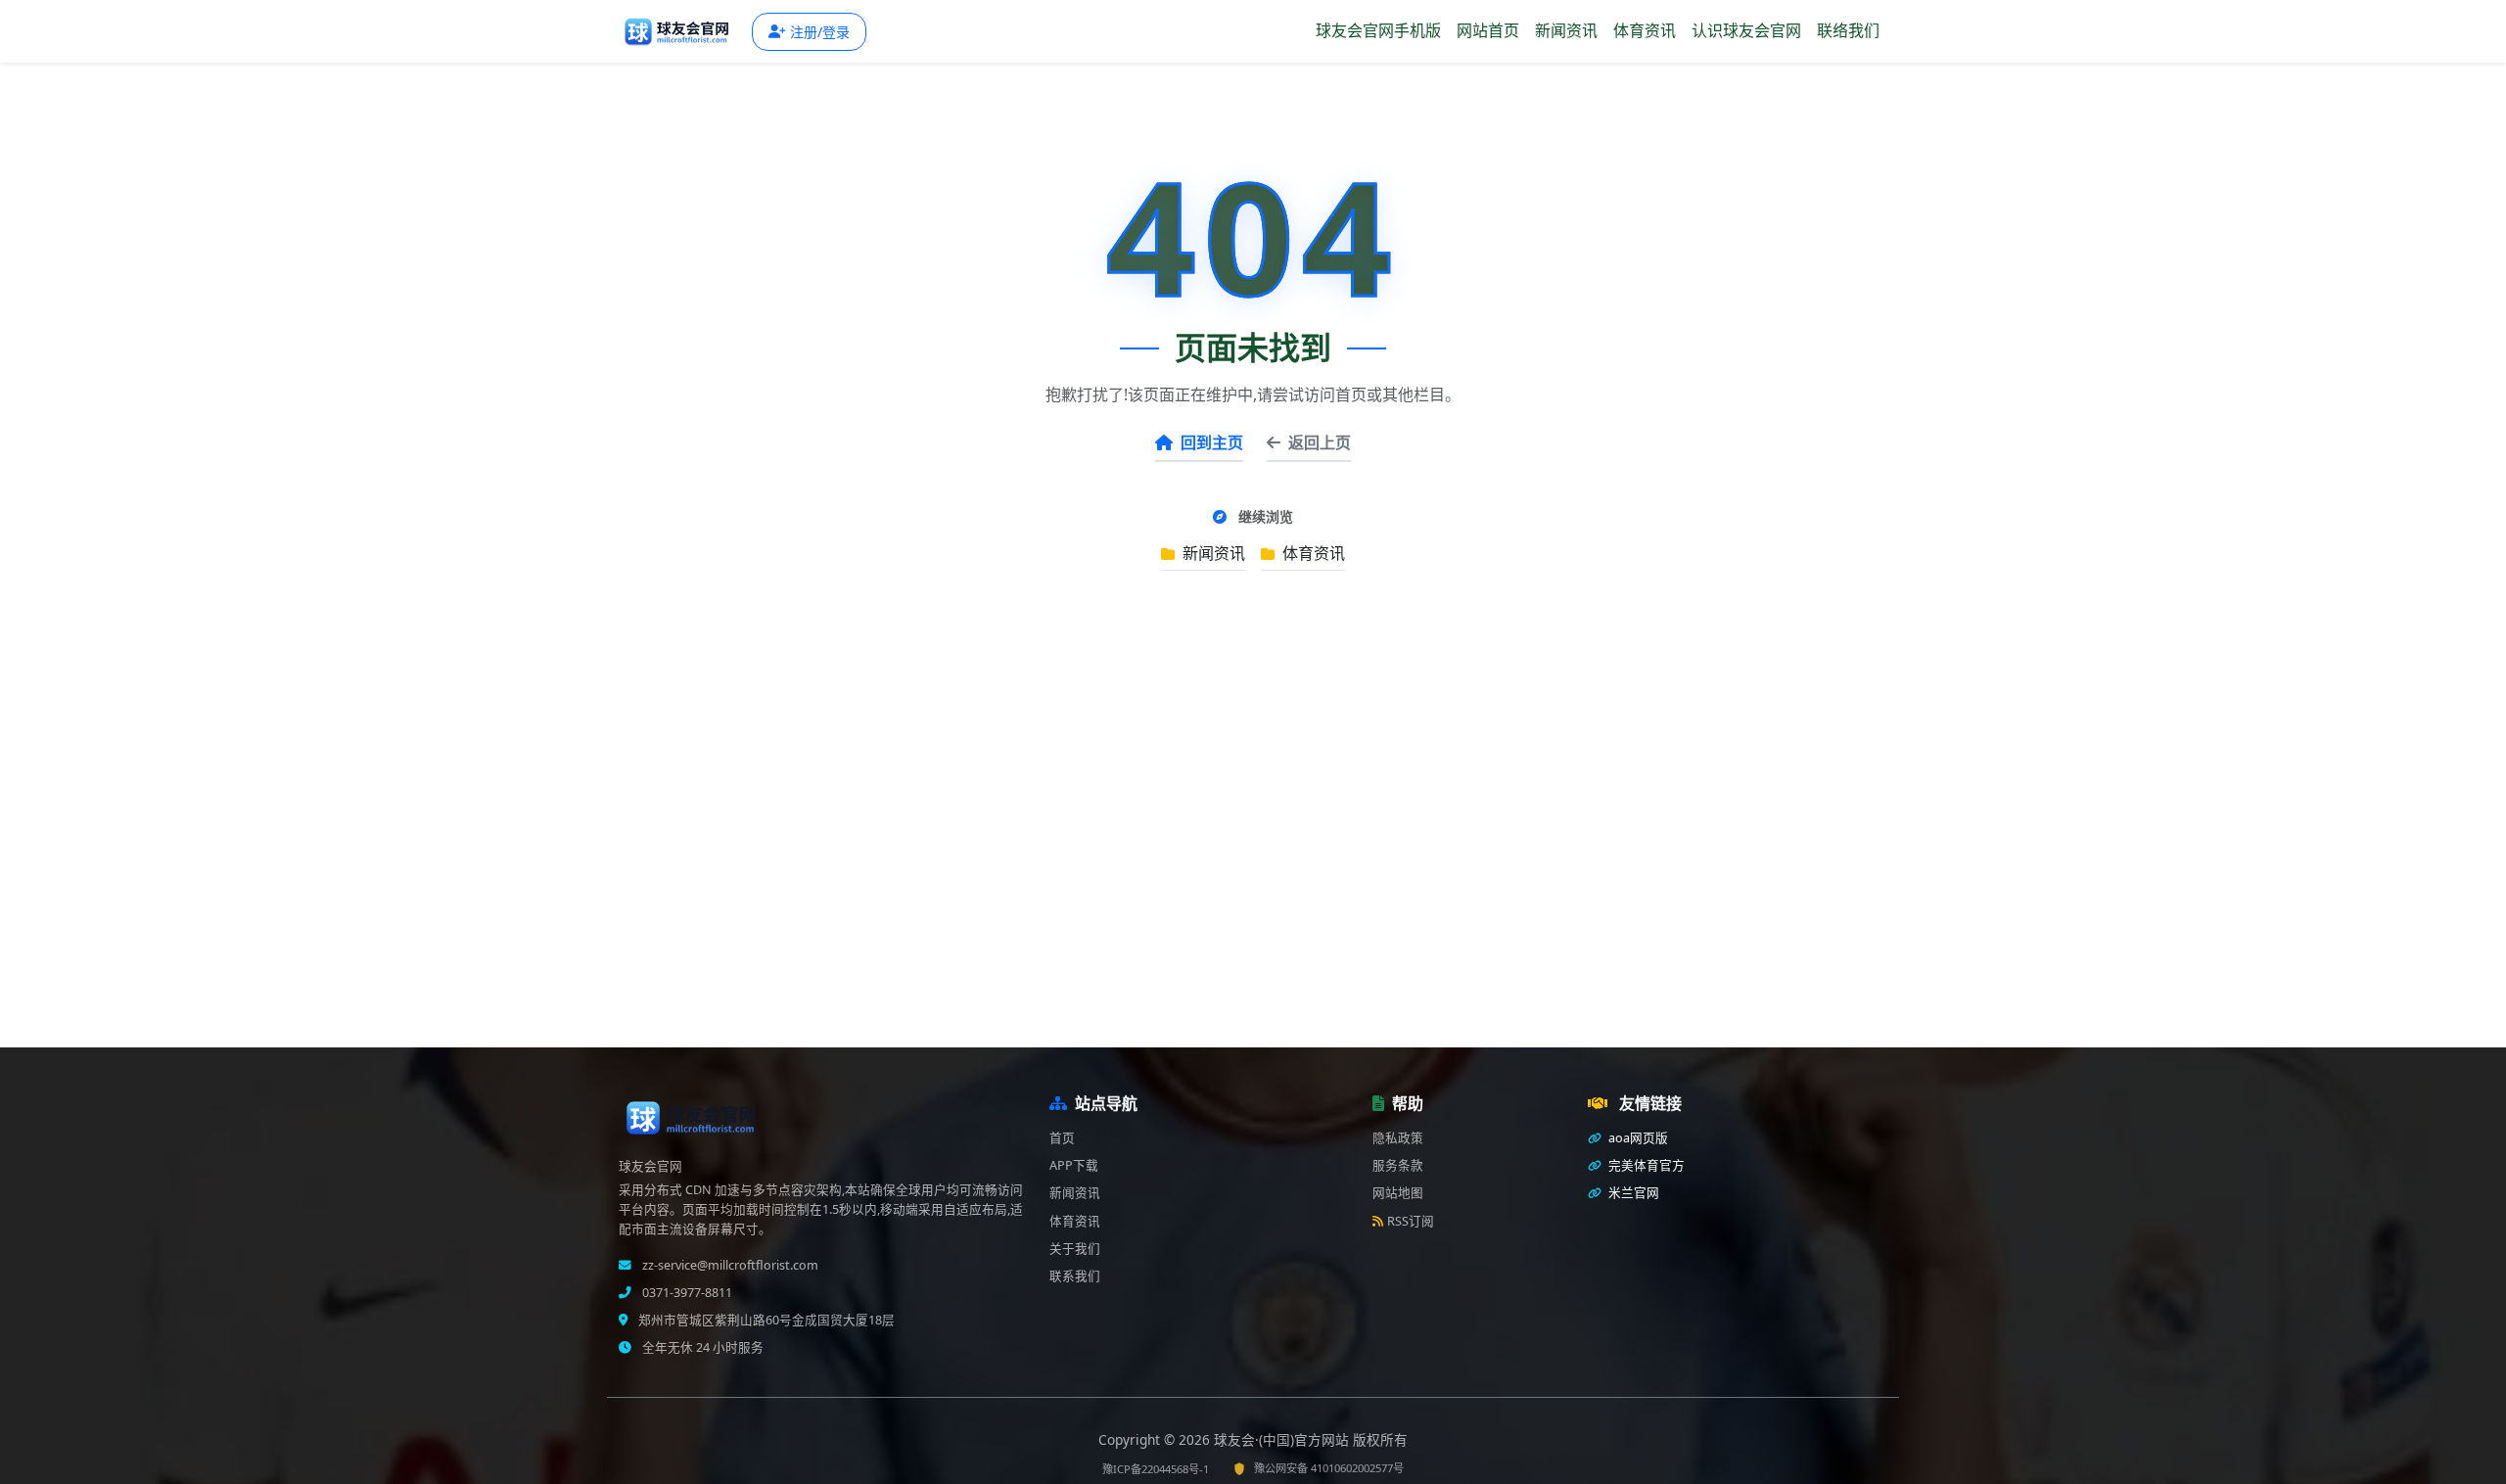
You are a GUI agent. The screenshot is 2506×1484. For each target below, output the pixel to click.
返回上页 (1320, 442)
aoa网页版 (1637, 1138)
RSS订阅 (1411, 1221)
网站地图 (1398, 1193)
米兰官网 (1632, 1193)
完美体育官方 (1645, 1165)
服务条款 (1398, 1165)
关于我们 (1075, 1249)
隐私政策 (1398, 1138)
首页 (1062, 1138)
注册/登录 (820, 32)
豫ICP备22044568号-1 (1156, 1469)
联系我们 (1075, 1276)
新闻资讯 (1566, 30)
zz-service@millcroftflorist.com (729, 1265)
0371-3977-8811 (686, 1293)
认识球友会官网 (1746, 30)
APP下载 (1074, 1165)
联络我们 (1848, 30)
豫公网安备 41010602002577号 (1329, 1468)
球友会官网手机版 (1378, 30)
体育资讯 (1645, 30)
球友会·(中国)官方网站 (1283, 1439)
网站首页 (1488, 30)
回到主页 (1212, 442)
